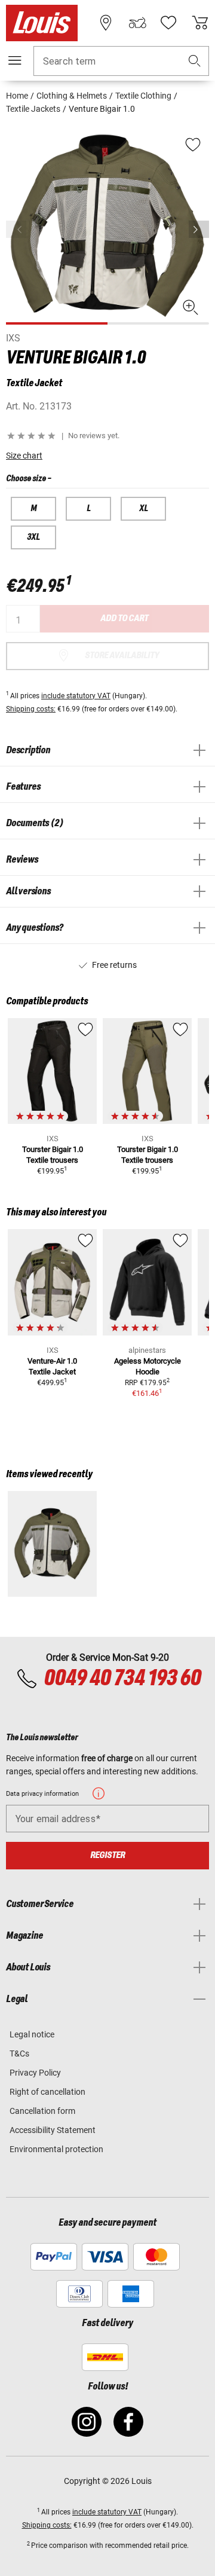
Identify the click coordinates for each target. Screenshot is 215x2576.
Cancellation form (42, 2111)
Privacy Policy (35, 2073)
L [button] (89, 509)
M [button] (33, 509)
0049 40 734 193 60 (122, 1679)
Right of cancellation (47, 2092)
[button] (195, 61)
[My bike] (137, 23)
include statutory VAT (76, 696)
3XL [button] (33, 537)
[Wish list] (168, 23)
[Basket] (200, 23)
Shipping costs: (31, 709)
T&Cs (19, 2054)
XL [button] (144, 509)
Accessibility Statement (53, 2130)
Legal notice (32, 2034)
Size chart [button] (24, 456)
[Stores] (106, 23)
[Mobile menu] (15, 60)
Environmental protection (56, 2149)
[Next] (199, 229)
